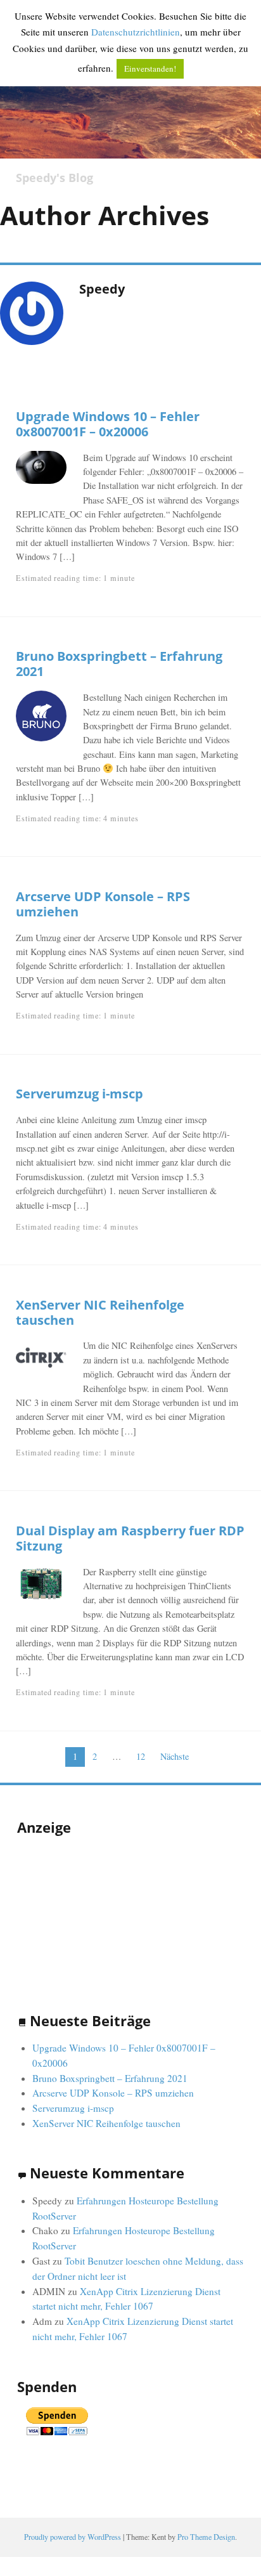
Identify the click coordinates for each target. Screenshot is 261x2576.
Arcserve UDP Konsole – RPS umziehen (103, 904)
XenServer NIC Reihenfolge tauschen (100, 1312)
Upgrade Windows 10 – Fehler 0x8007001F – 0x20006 (108, 424)
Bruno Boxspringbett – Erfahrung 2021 (119, 663)
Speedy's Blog (54, 178)
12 (141, 1756)
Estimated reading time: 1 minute (75, 578)
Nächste (175, 1756)
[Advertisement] (80, 1911)
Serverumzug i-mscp (80, 1093)
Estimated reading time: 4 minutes (77, 818)
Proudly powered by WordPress (73, 2537)
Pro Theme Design (206, 2537)
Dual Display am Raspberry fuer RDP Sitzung (130, 1538)
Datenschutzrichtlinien (136, 32)
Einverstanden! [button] (150, 68)
